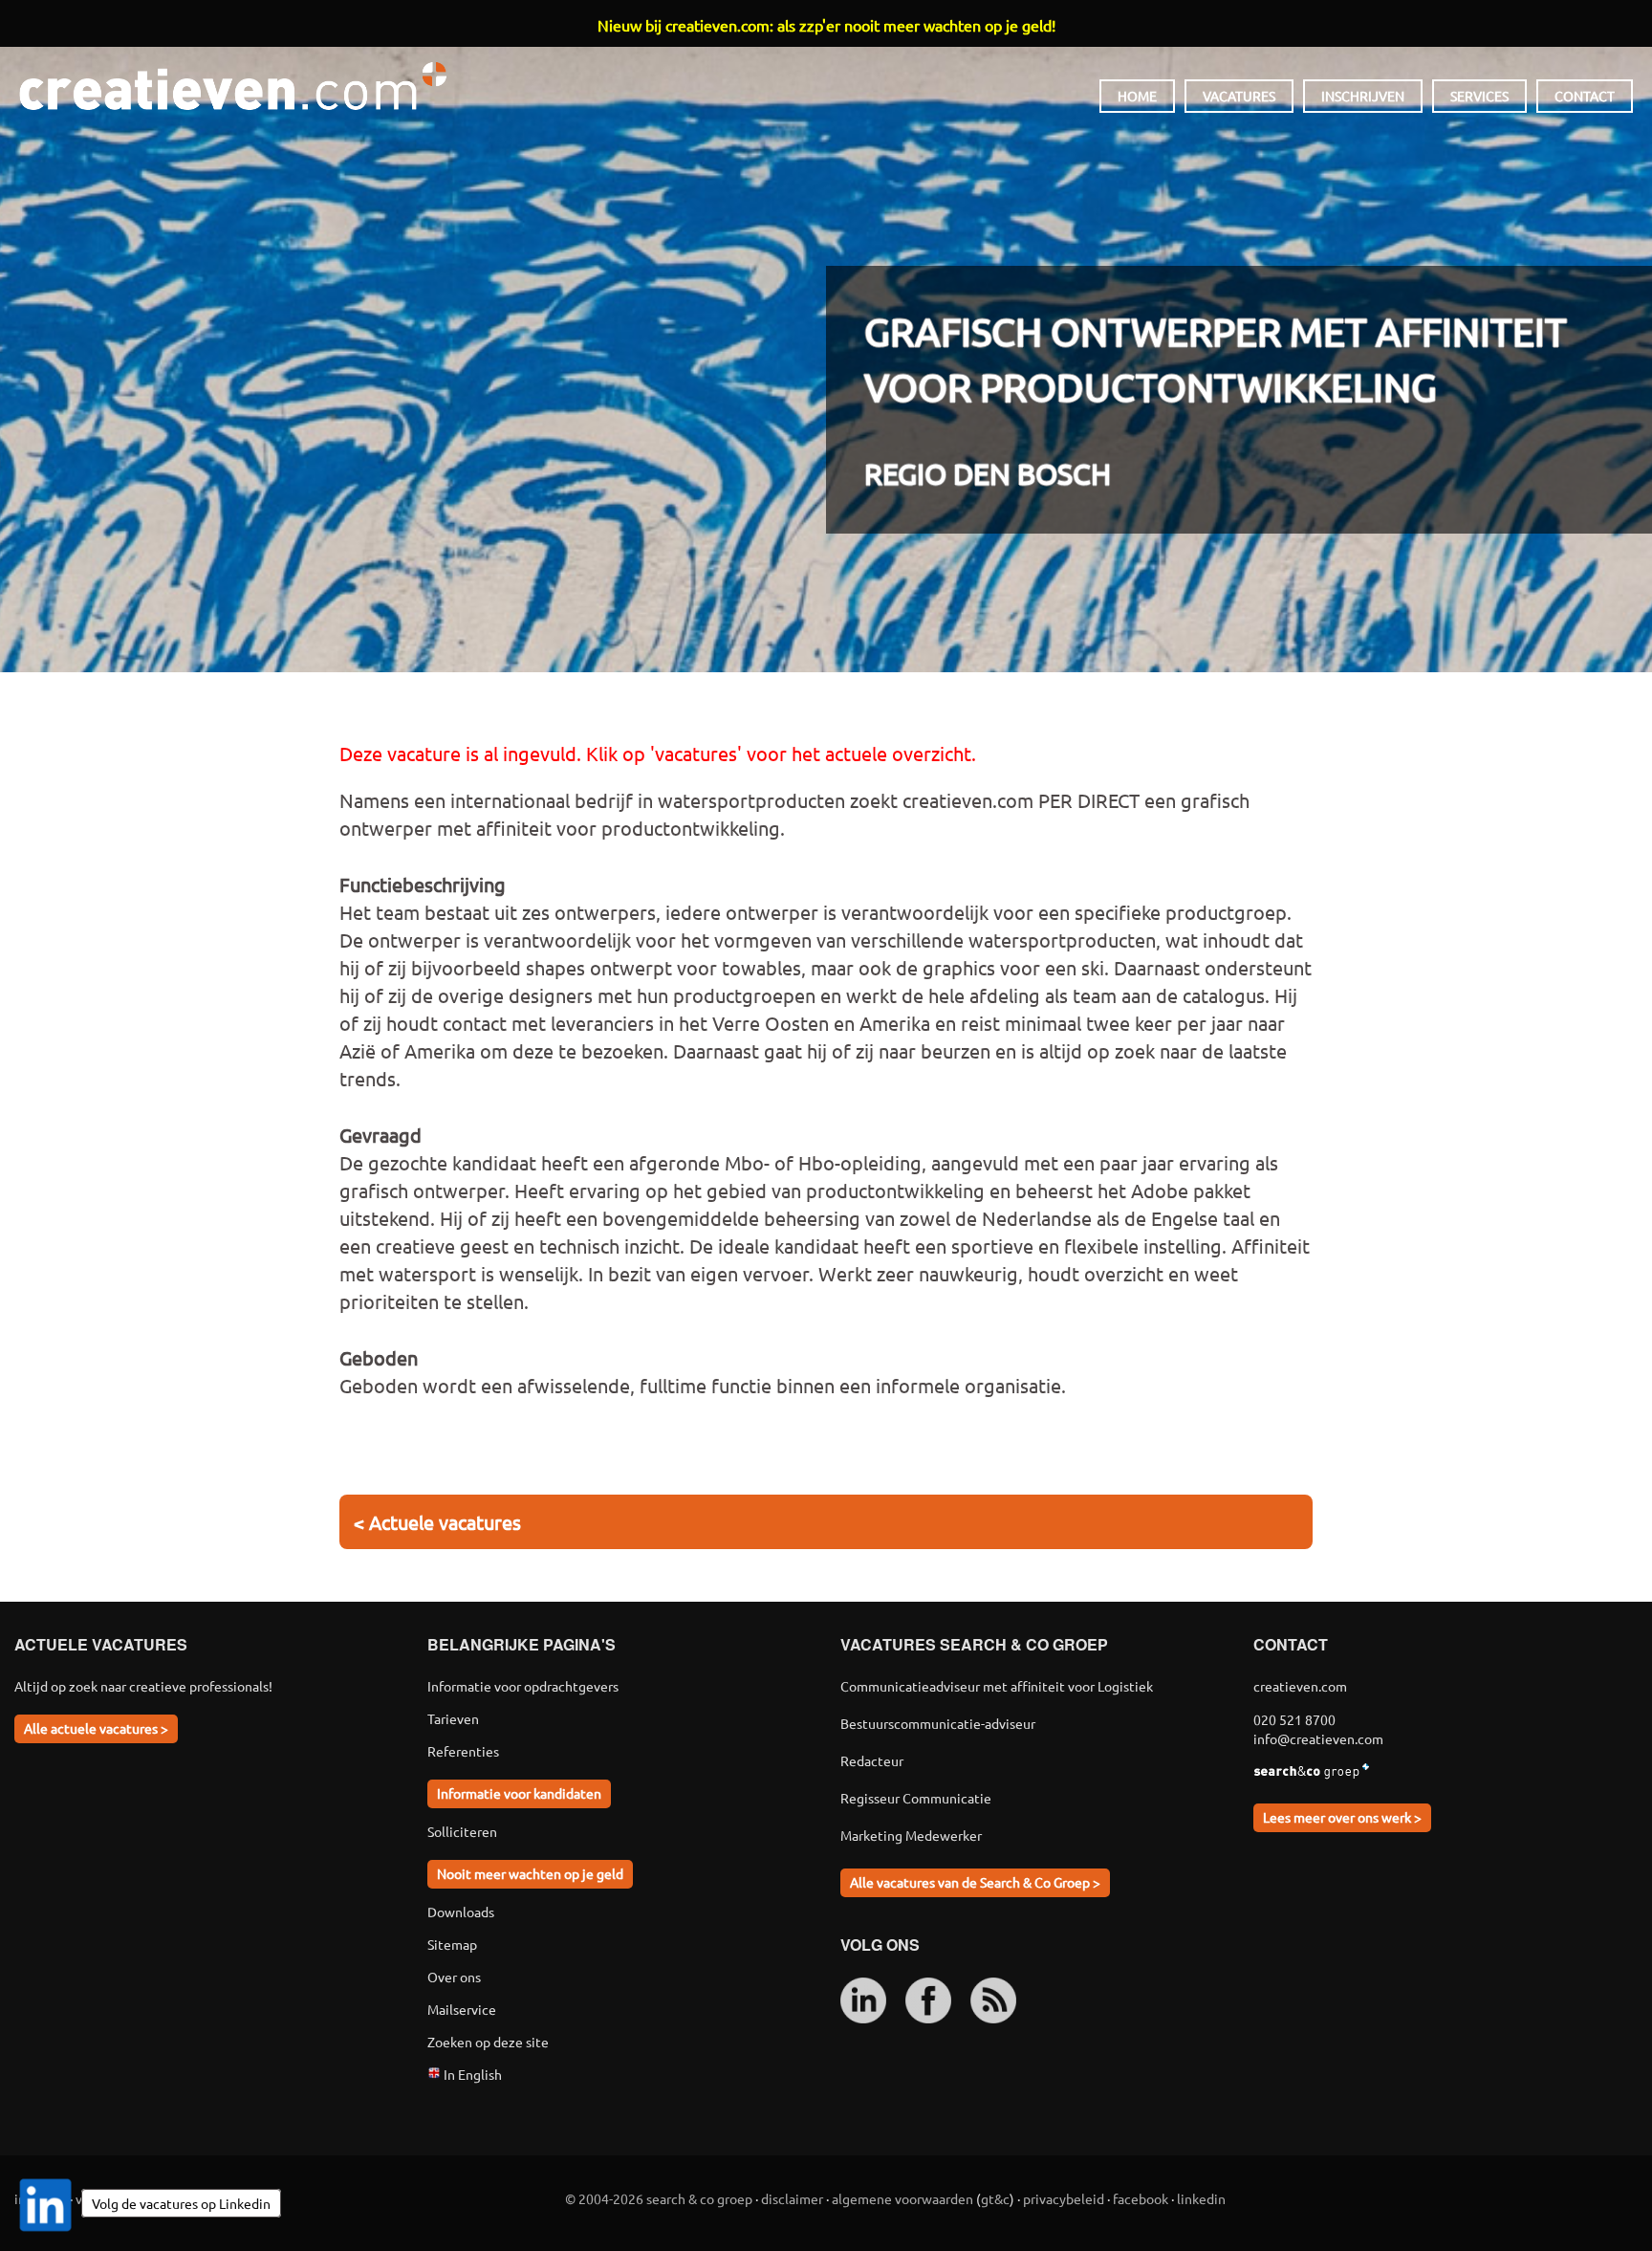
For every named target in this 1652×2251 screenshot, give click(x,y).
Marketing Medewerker (911, 1835)
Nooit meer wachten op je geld (530, 1873)
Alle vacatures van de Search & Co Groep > (975, 1882)
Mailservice (462, 2009)
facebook (1141, 2198)
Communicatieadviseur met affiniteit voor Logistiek (997, 1686)
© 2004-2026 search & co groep (659, 2198)
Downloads (461, 1912)
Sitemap (452, 1944)
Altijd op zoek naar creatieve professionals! (143, 1686)
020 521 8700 (1294, 1719)
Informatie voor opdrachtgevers (523, 1686)
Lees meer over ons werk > (1342, 1817)
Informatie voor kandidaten (519, 1793)
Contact (1585, 96)
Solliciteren (462, 1831)
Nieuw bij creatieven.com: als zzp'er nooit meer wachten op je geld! (826, 25)
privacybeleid (1064, 2198)
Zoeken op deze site (488, 2042)
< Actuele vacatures (437, 1522)
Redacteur (872, 1760)
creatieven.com (233, 86)
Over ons (454, 1977)
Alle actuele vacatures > (96, 1728)
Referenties (463, 1751)
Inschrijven (1363, 96)
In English (471, 2074)
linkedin (1201, 2198)
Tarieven (453, 1718)
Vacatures (1239, 96)
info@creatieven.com (1318, 1738)
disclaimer (792, 2198)
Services (1479, 96)
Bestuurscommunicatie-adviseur (938, 1723)
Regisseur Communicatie (916, 1798)
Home (1137, 96)
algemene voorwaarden (902, 2198)
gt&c (995, 2198)
